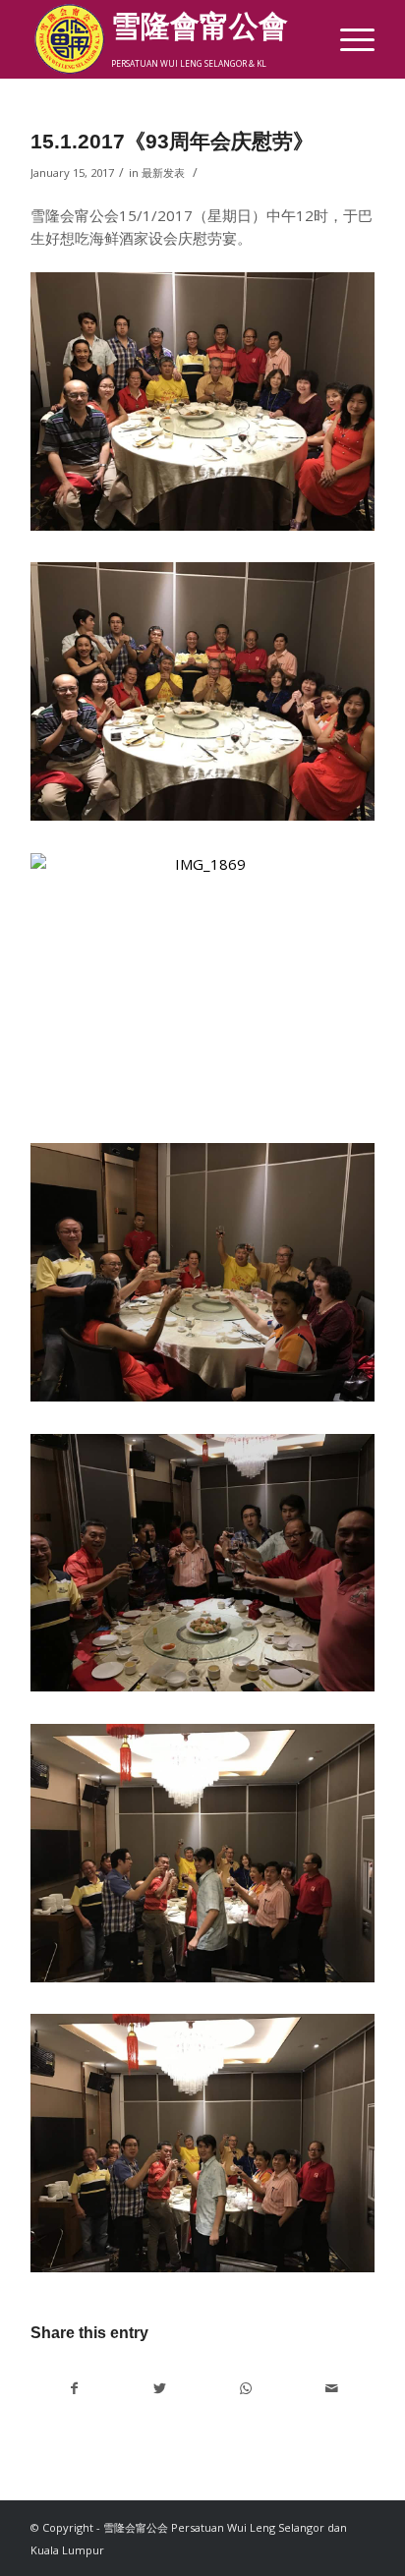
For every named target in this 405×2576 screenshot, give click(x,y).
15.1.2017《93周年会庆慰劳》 (172, 141)
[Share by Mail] (331, 2388)
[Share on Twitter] (160, 2388)
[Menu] (347, 39)
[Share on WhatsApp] (246, 2388)
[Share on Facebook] (74, 2388)
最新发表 (163, 172)
